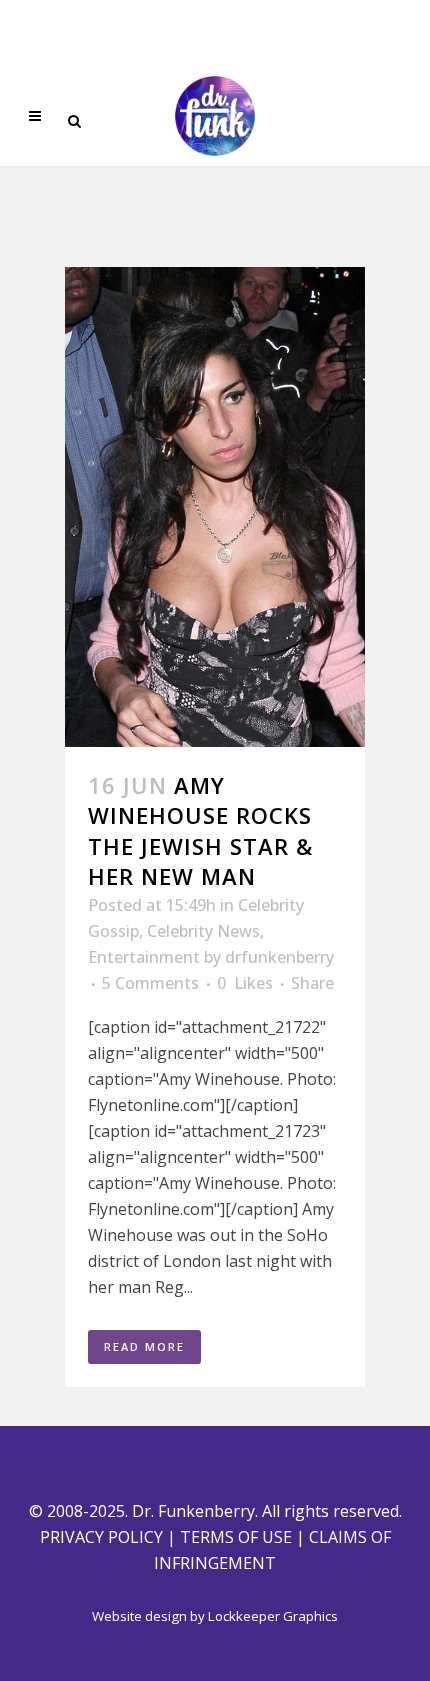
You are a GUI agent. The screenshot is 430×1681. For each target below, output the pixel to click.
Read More (144, 1346)
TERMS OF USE (236, 1537)
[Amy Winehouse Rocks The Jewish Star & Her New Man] (215, 507)
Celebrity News (203, 931)
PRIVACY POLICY (101, 1537)
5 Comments (150, 983)
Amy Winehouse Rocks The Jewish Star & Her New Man (200, 830)
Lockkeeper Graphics (273, 1616)
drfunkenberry (279, 957)
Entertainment (144, 957)
